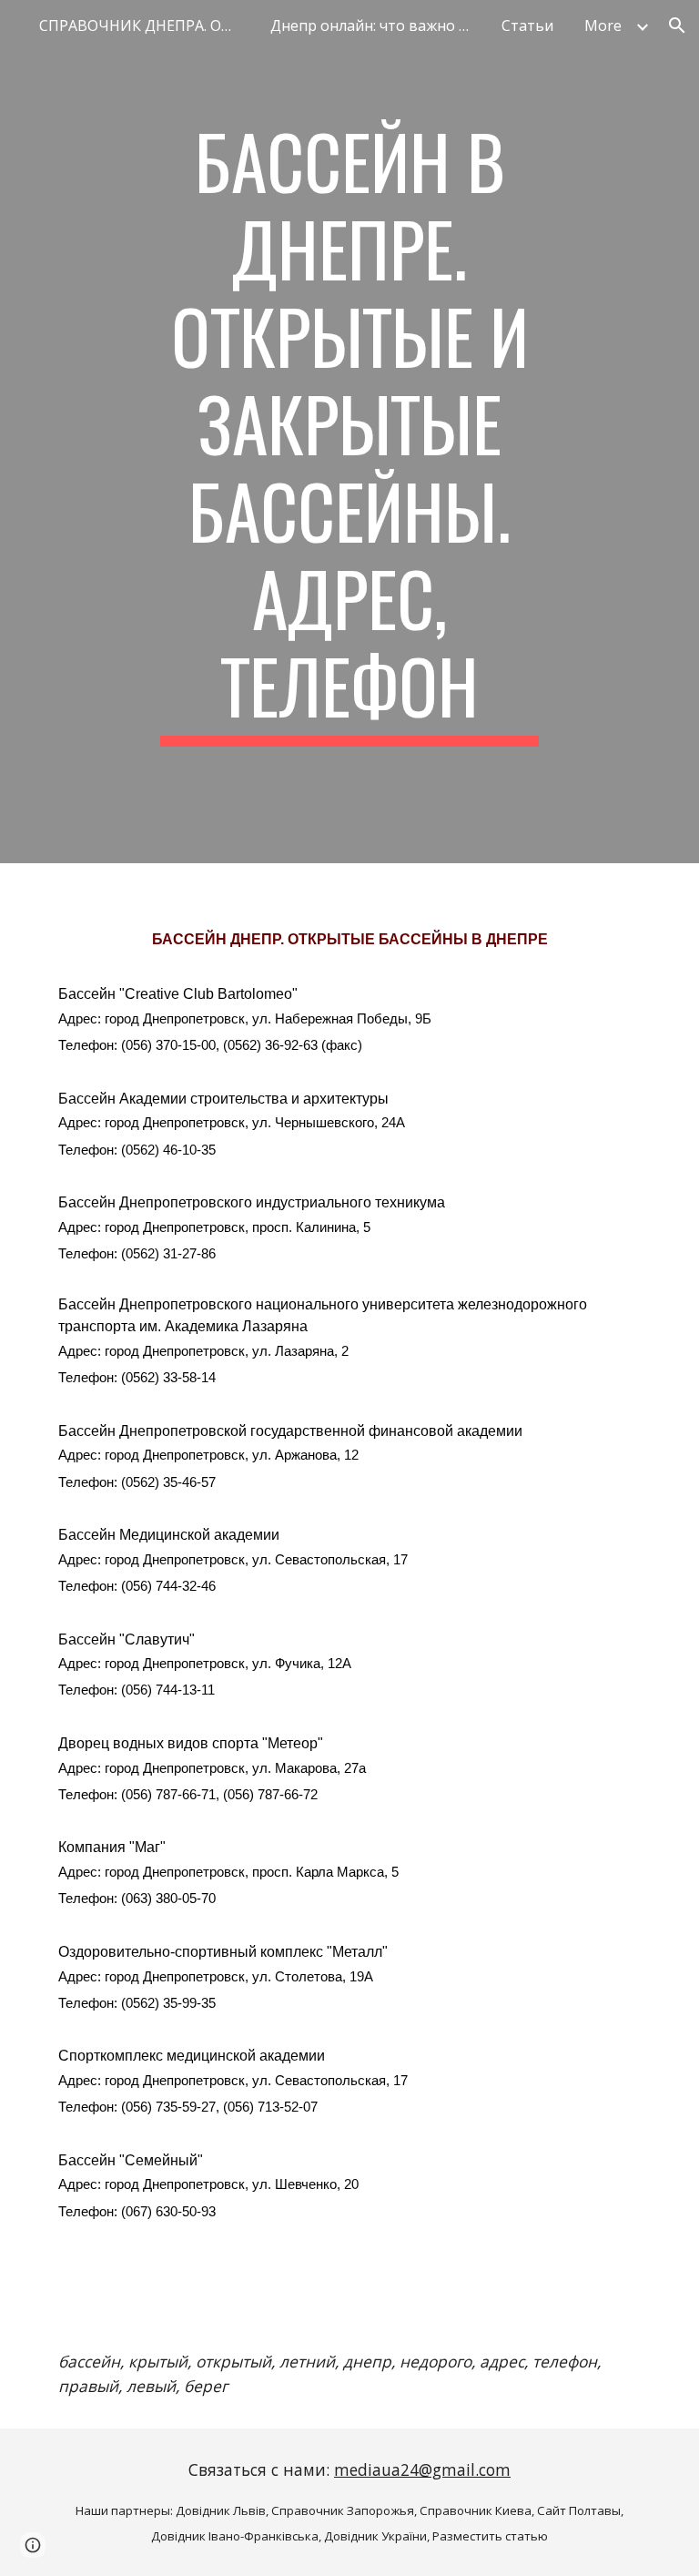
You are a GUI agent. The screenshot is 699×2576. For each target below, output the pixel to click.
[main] (349, 432)
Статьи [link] (527, 25)
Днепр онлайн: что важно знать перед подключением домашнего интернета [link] (375, 25)
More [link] (603, 25)
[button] (677, 25)
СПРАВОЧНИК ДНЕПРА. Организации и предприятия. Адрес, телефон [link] (144, 25)
